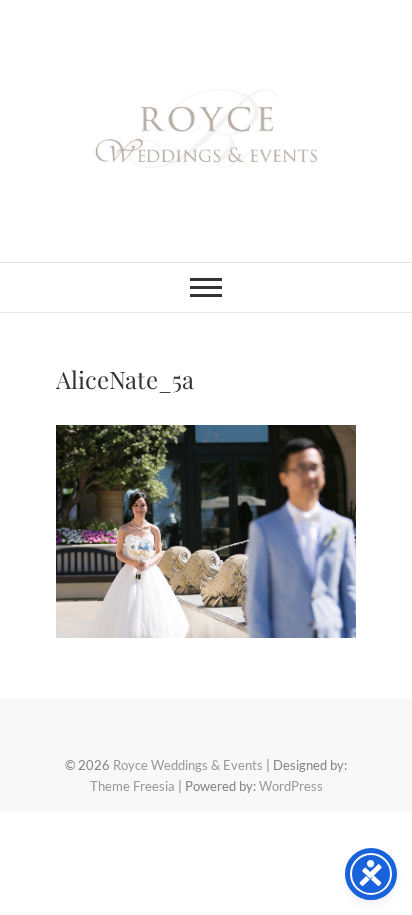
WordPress (291, 786)
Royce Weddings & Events (188, 765)
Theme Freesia (132, 786)
